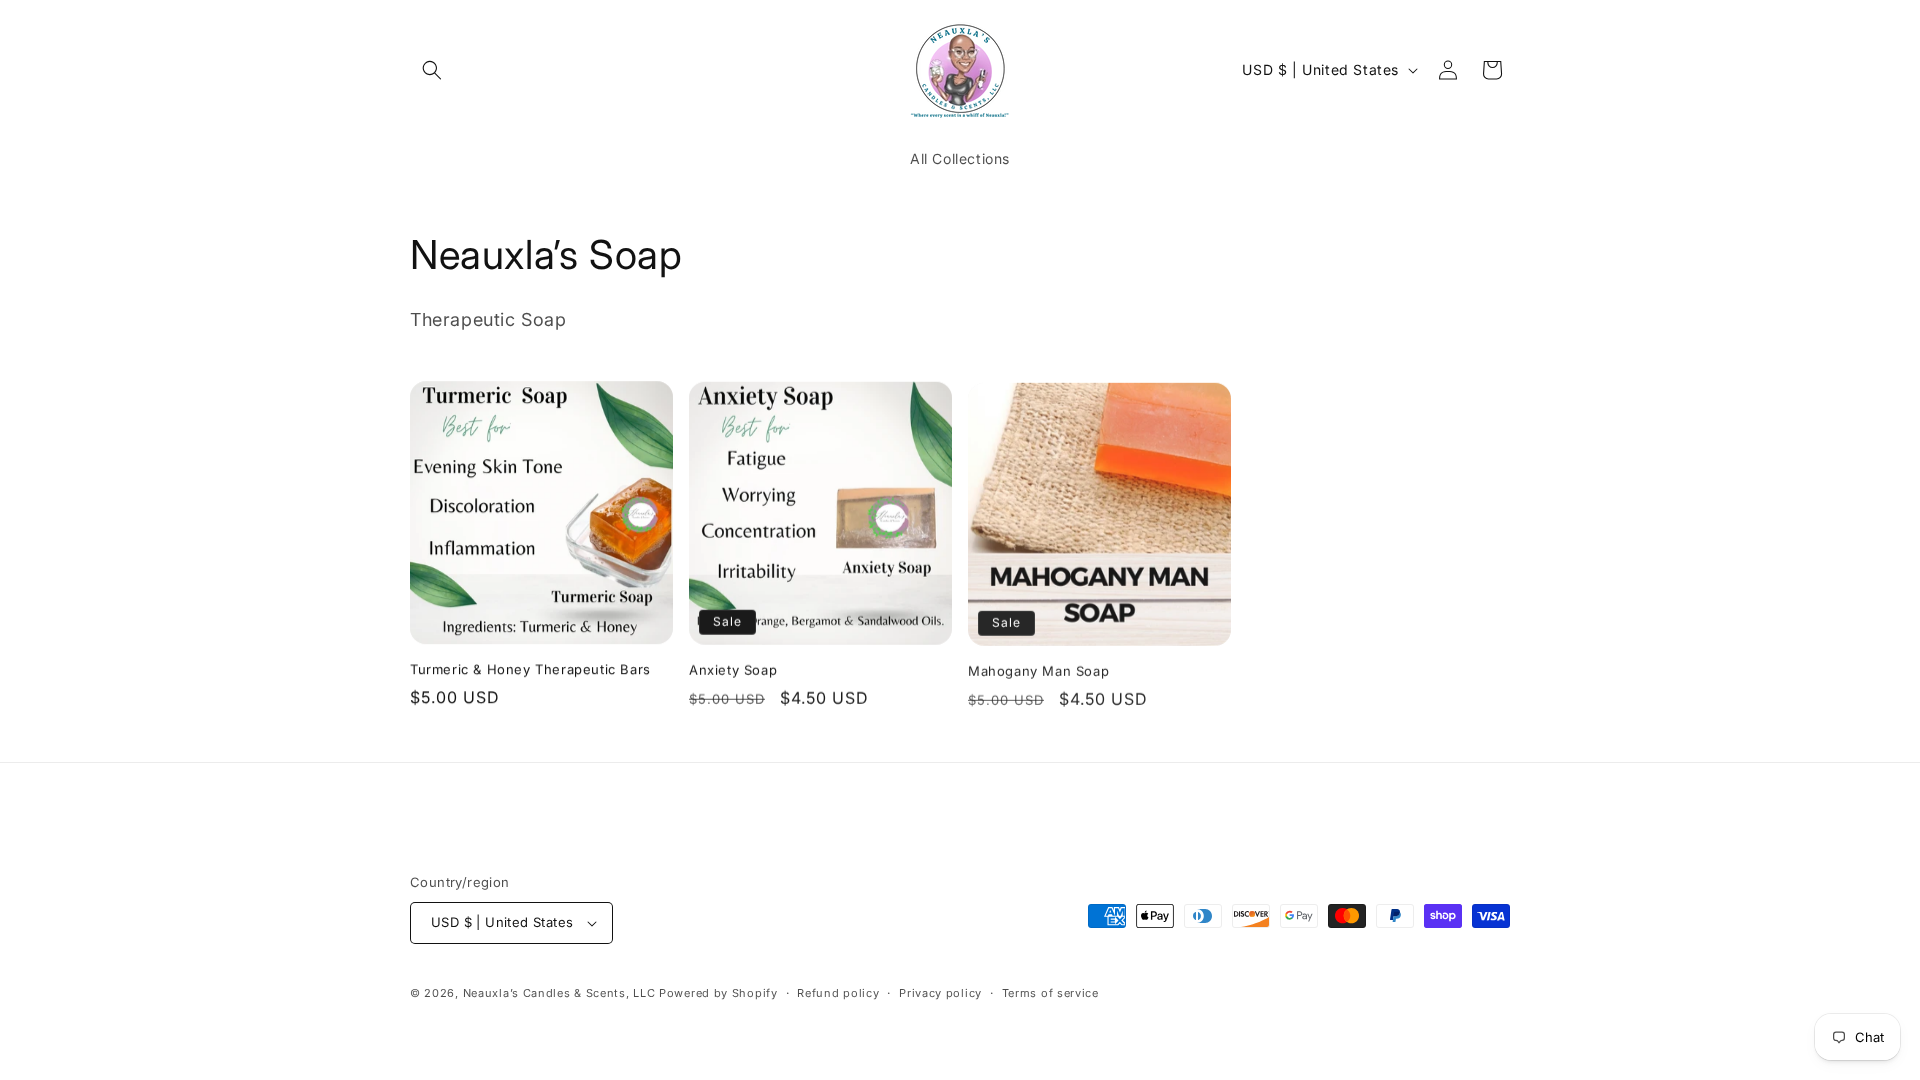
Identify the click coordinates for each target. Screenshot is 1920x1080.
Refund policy (838, 993)
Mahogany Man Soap (1038, 669)
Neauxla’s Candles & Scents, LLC (561, 993)
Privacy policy (940, 993)
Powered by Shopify (718, 993)
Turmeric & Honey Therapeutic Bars (530, 669)
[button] (432, 70)
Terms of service (1050, 993)
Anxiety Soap (733, 669)
